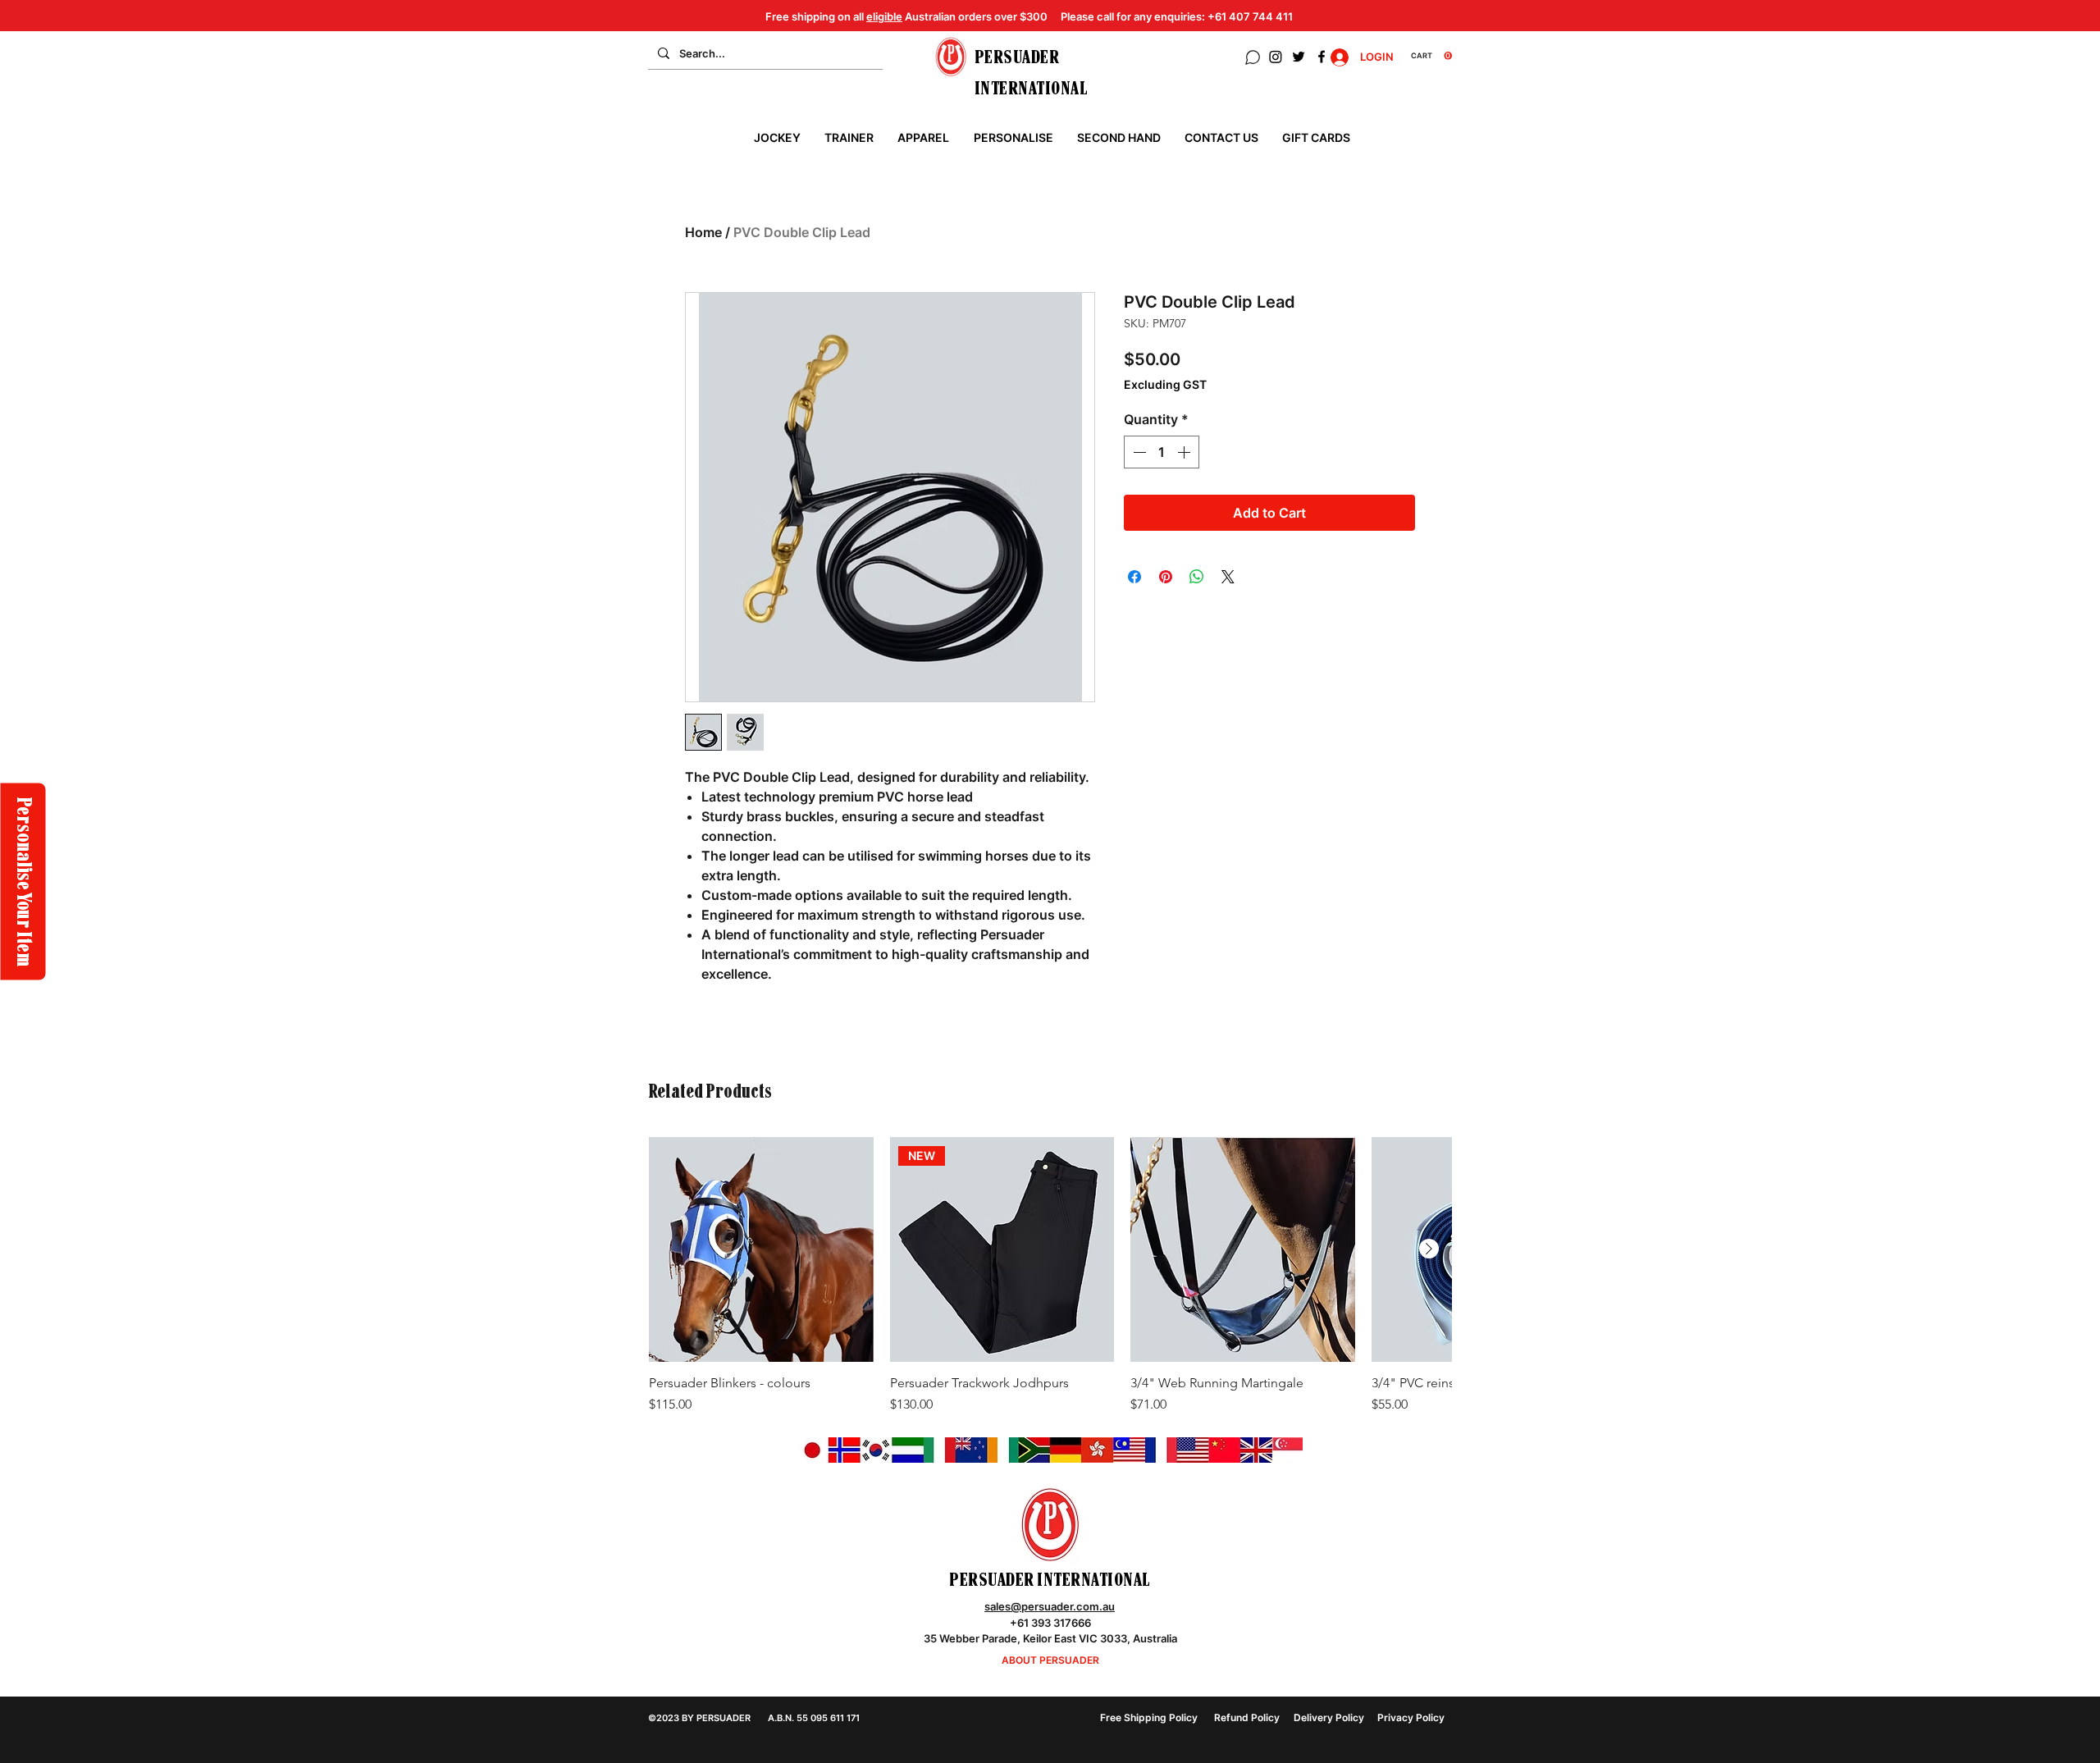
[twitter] (1299, 57)
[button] (1431, 56)
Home (703, 232)
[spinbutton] (1162, 452)
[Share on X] (1228, 577)
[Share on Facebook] (1134, 577)
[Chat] (1253, 57)
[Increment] (1185, 452)
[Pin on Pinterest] (1166, 577)
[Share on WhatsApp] (1197, 577)
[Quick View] (761, 1249)
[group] (1050, 1294)
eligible (884, 16)
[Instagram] (1276, 57)
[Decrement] (1138, 452)
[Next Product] (1429, 1249)
